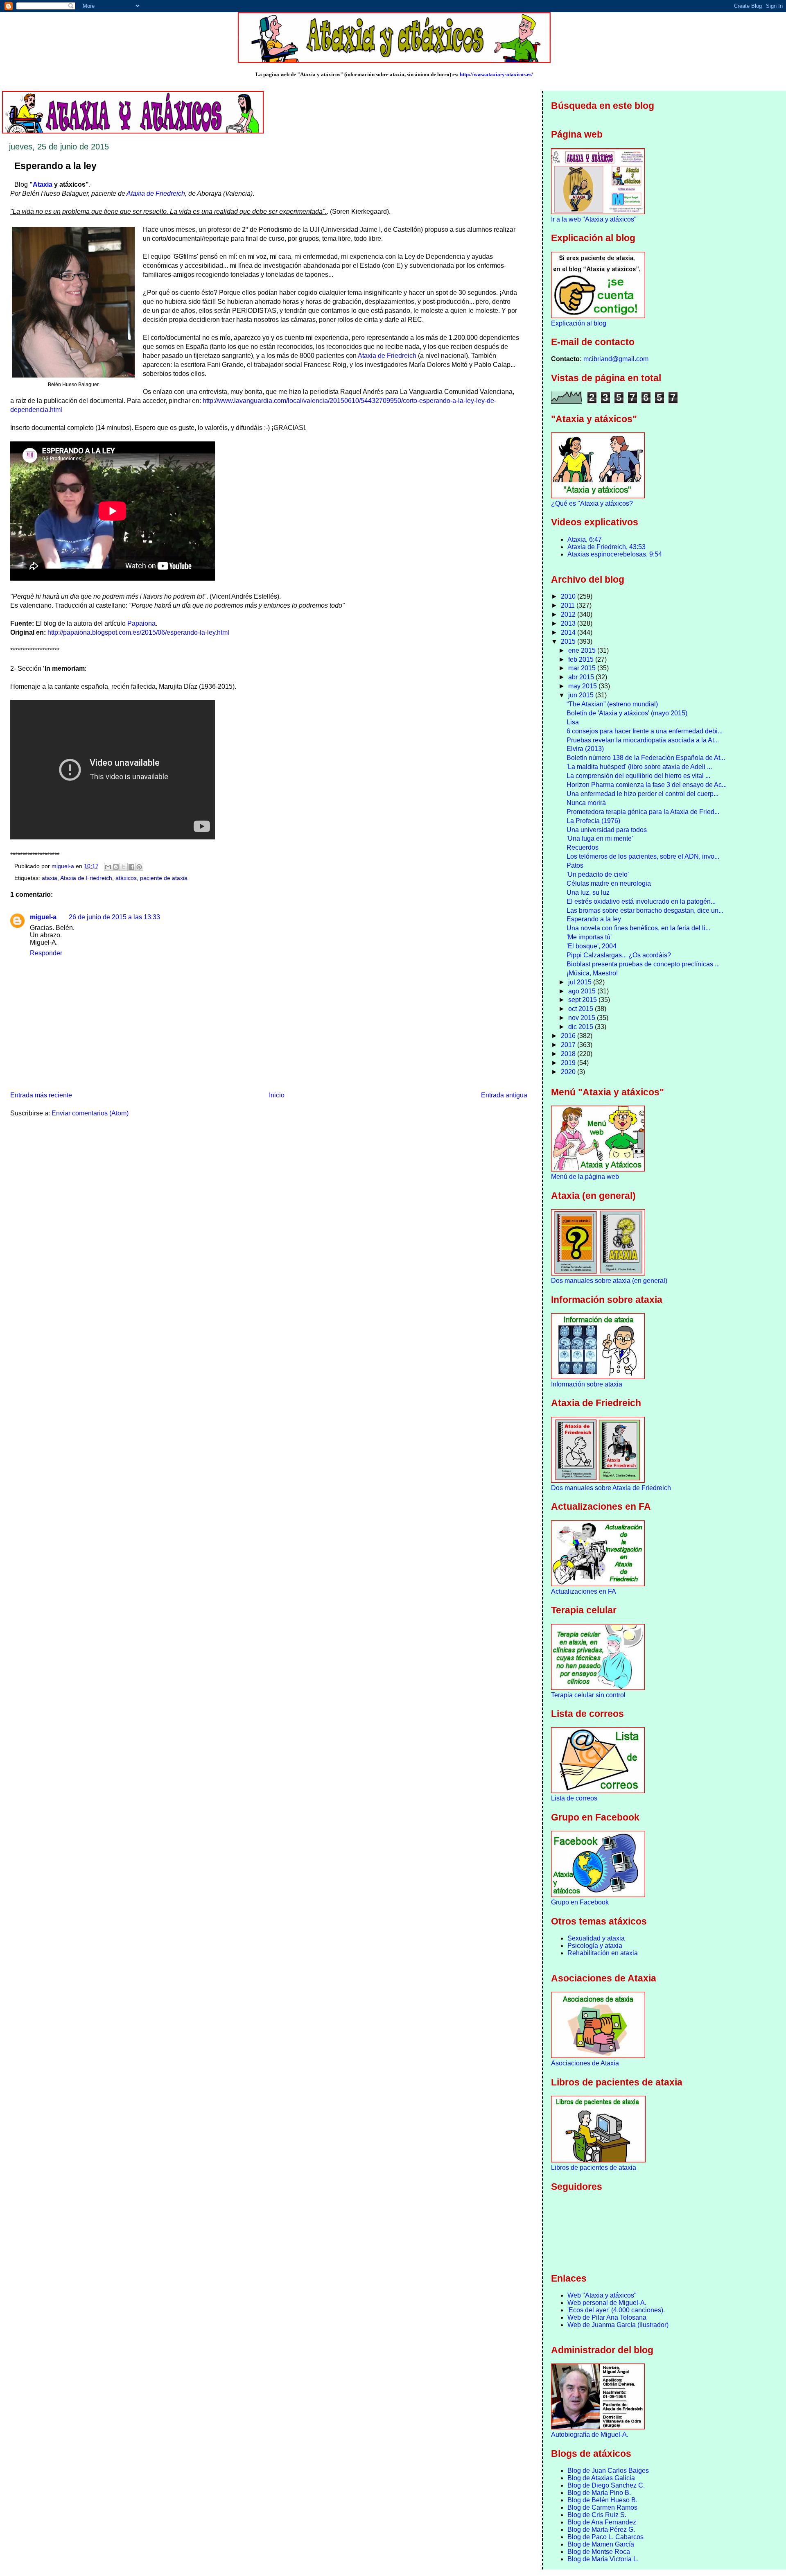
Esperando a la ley (594, 919)
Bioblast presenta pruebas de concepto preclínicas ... (643, 964)
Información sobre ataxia (587, 1384)
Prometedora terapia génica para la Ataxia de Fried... (643, 812)
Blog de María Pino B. (599, 2493)
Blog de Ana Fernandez (602, 2522)
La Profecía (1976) (593, 821)
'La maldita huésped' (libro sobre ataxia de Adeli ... (639, 767)
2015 (569, 641)
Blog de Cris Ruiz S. (597, 2515)
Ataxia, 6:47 (585, 539)
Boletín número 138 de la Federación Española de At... (646, 758)
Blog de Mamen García (601, 2544)
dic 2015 (582, 1027)
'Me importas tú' (589, 937)
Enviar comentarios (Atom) (90, 1113)
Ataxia (43, 184)
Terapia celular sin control (588, 1695)
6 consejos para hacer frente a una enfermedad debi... (645, 731)
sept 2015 (583, 1000)
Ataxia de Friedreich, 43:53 (606, 547)
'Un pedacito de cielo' (598, 874)
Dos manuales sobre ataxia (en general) (609, 1281)
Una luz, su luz (588, 892)
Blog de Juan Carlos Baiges (608, 2471)
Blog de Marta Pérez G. (601, 2530)
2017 (569, 1045)
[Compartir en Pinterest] (139, 867)
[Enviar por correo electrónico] (108, 867)
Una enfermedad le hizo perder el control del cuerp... (643, 794)
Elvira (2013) (585, 749)
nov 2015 (583, 1018)
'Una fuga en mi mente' (600, 838)
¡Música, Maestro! (592, 973)
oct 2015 (582, 1009)
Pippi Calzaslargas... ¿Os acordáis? (619, 955)
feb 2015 (582, 659)
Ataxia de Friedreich (156, 193)
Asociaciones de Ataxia (585, 2063)
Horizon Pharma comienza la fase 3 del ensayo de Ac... (647, 785)
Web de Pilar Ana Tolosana (607, 2317)
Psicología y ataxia (595, 1946)
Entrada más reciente (41, 1095)
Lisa (573, 722)
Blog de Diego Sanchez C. (606, 2485)
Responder (46, 953)
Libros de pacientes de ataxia (594, 2168)
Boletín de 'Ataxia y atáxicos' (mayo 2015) (627, 713)
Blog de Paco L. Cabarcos (605, 2537)
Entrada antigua (504, 1095)
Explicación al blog (579, 323)
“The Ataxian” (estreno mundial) (612, 704)
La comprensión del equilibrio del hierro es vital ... (638, 776)
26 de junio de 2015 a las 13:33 (114, 917)
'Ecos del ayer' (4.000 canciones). (616, 2310)
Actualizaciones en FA (584, 1591)
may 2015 (583, 686)
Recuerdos (583, 847)
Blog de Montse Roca (599, 2552)
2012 (569, 614)
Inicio (277, 1095)
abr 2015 (582, 677)
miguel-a (43, 917)
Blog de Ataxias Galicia (601, 2478)
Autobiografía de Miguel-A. (590, 2435)
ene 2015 (583, 650)
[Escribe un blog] (116, 867)
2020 (569, 1072)
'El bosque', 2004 (592, 946)
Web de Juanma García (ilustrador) (618, 2325)
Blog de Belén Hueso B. (602, 2500)
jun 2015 (582, 695)
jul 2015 (581, 982)
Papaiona (141, 623)
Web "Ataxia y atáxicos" (602, 2295)
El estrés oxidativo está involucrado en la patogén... (641, 901)
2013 (569, 623)
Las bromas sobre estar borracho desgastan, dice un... (645, 910)
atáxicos (126, 878)
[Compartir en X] (124, 867)
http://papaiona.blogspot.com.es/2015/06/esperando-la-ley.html (138, 632)
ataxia (50, 878)
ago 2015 (583, 991)
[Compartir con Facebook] (131, 867)
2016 (569, 1036)
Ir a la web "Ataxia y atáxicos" (594, 219)
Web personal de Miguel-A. (607, 2303)
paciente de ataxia (164, 878)
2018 (569, 1054)
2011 (569, 605)
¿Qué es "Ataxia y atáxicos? (592, 503)
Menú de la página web (585, 1177)
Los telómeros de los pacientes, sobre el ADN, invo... (643, 856)
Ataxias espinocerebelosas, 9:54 (615, 554)
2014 (569, 632)
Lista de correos (574, 1798)
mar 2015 (583, 668)
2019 (569, 1063)
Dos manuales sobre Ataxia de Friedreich (611, 1488)
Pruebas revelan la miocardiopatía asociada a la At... (643, 740)
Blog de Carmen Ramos (602, 2507)
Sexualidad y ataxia (596, 1938)
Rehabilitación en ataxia (603, 1953)
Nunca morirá (586, 803)
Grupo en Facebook (580, 1902)
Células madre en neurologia (609, 883)
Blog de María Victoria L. (603, 2559)
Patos (575, 865)
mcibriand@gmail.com (616, 359)
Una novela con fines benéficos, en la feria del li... (638, 928)
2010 (569, 596)
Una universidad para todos (607, 830)
